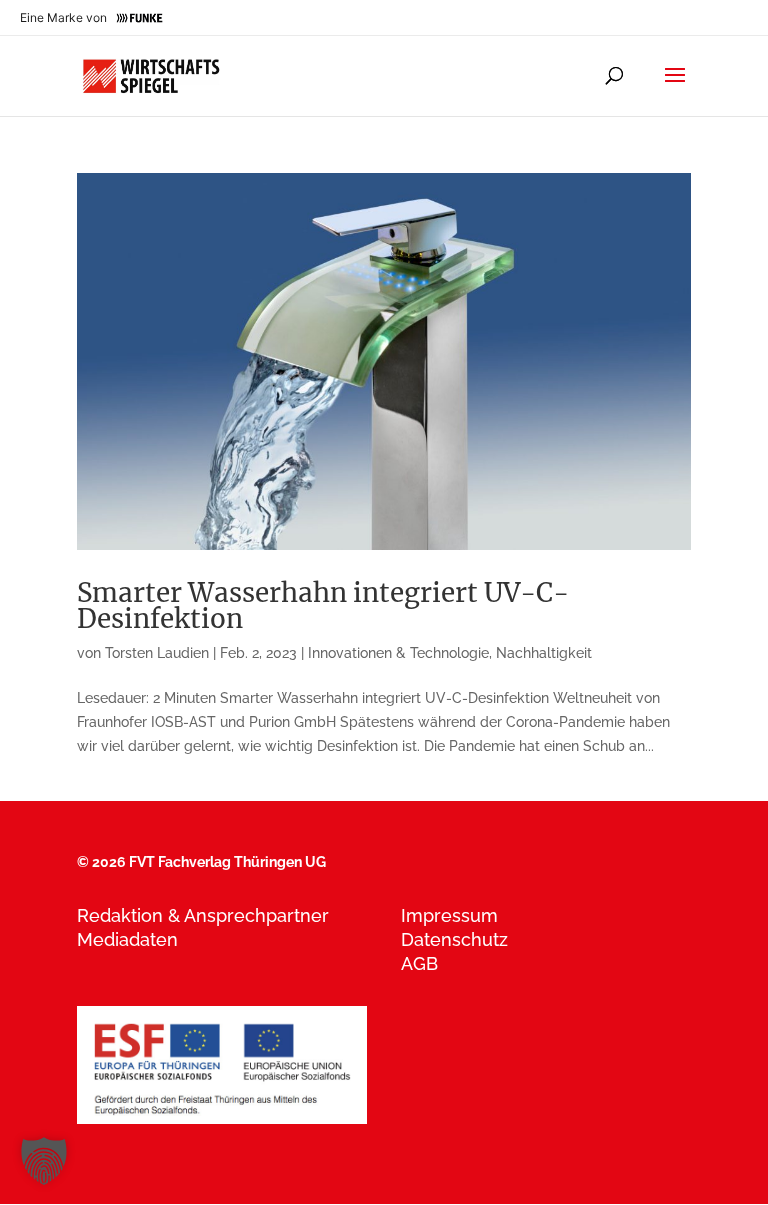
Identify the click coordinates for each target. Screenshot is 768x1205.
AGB (419, 963)
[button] (44, 1161)
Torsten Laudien (157, 653)
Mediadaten (127, 939)
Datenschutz (454, 939)
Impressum (449, 915)
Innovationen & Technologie (398, 653)
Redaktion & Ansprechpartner (203, 915)
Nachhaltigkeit (544, 653)
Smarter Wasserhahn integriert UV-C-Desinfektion (323, 605)
